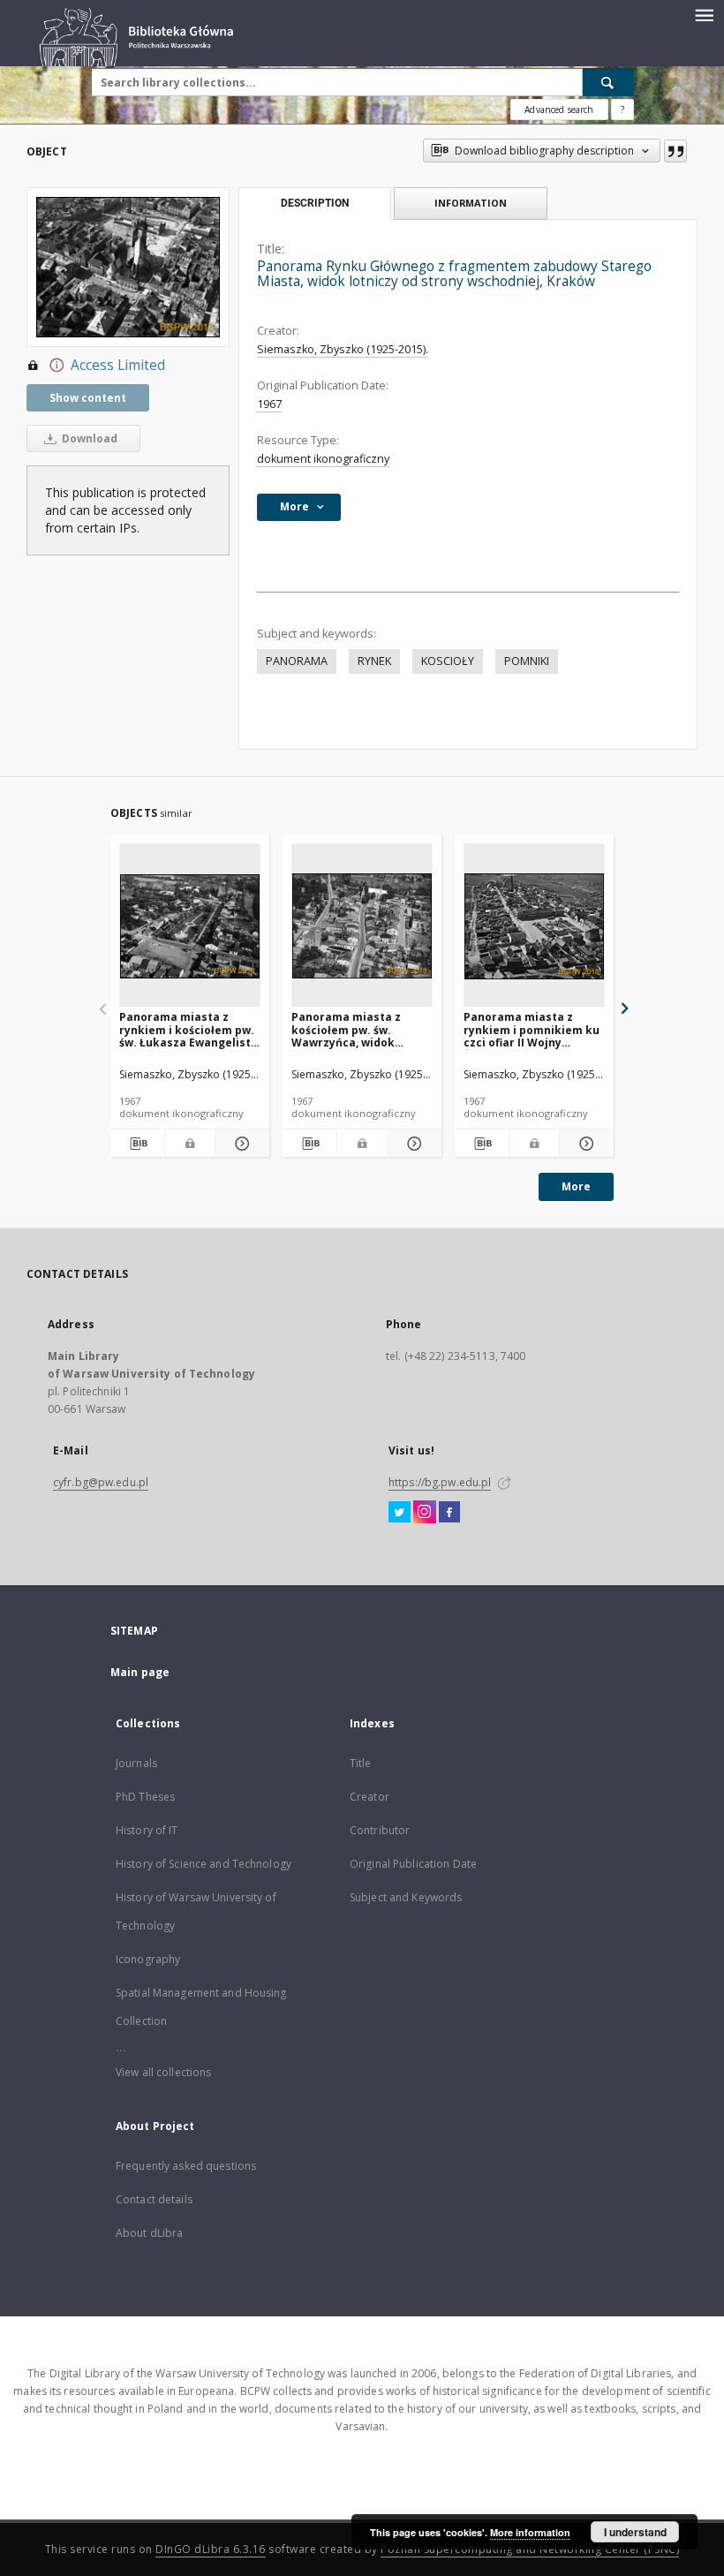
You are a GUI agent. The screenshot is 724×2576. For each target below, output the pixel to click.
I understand (635, 2532)
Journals (136, 1763)
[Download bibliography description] (137, 1144)
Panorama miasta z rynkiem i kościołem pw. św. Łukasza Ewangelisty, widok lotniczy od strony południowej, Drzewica (189, 1029)
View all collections (163, 2072)
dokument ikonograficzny (323, 459)
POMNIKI (527, 661)
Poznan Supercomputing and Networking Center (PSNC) (530, 2549)
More (576, 1186)
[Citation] (675, 151)
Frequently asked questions (186, 2166)
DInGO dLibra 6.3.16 (211, 2549)
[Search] (608, 82)
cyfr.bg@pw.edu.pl (101, 1482)
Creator (370, 1797)
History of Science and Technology (204, 1864)
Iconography (148, 1959)
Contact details (154, 2199)
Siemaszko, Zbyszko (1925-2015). (343, 349)
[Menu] (704, 14)
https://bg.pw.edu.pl (440, 1482)
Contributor (380, 1830)
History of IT (147, 1830)
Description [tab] (315, 203)
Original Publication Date (413, 1864)
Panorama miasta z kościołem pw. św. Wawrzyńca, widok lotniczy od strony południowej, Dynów (347, 1029)
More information (530, 2532)
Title (361, 1763)
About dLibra (149, 2233)
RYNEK (374, 661)
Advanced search (559, 110)
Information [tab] (471, 203)
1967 (269, 404)
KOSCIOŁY (448, 661)
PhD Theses (145, 1797)
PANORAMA (297, 661)
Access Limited (118, 365)
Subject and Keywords (406, 1897)
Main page (140, 1672)
